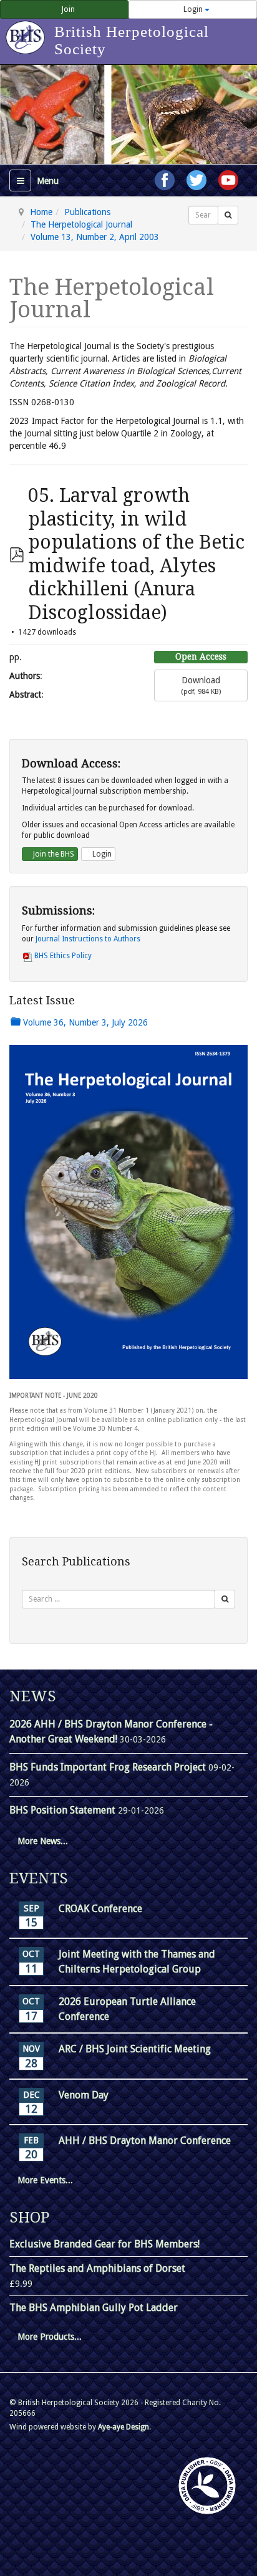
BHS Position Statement (64, 1810)
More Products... (50, 2337)
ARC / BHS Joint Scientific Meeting (135, 2049)
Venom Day (84, 2095)
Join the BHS (53, 854)
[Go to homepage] (27, 31)
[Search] (228, 215)
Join (67, 9)
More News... (43, 1841)
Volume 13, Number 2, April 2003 (95, 237)
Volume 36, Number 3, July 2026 (84, 1022)
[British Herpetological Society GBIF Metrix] (207, 2486)
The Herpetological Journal (81, 224)
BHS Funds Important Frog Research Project (109, 1767)
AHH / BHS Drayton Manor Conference (145, 2141)
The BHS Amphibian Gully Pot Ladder (94, 2308)
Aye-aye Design (124, 2427)
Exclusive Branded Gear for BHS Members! (104, 2244)
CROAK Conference (100, 1909)
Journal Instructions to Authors (88, 939)
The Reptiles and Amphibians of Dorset (97, 2268)
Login (193, 9)
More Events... (45, 2180)
